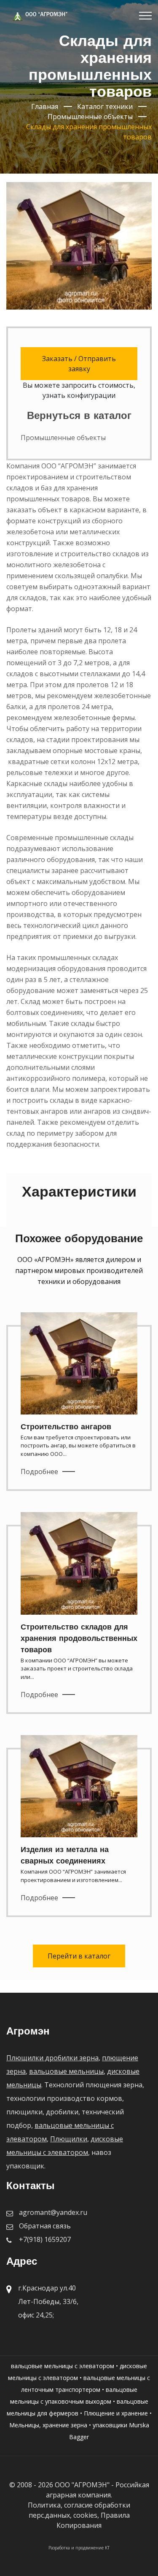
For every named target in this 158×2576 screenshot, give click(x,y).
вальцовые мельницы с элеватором (63, 2366)
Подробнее (39, 1472)
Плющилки (69, 2139)
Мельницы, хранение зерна (48, 2425)
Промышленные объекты (63, 438)
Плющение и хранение (116, 2413)
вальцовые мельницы (66, 2071)
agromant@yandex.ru (53, 2212)
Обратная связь (45, 2226)
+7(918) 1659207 (45, 2239)
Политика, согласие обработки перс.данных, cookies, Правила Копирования (79, 2515)
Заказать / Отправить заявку (79, 364)
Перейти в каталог (79, 1956)
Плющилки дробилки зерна (52, 2058)
